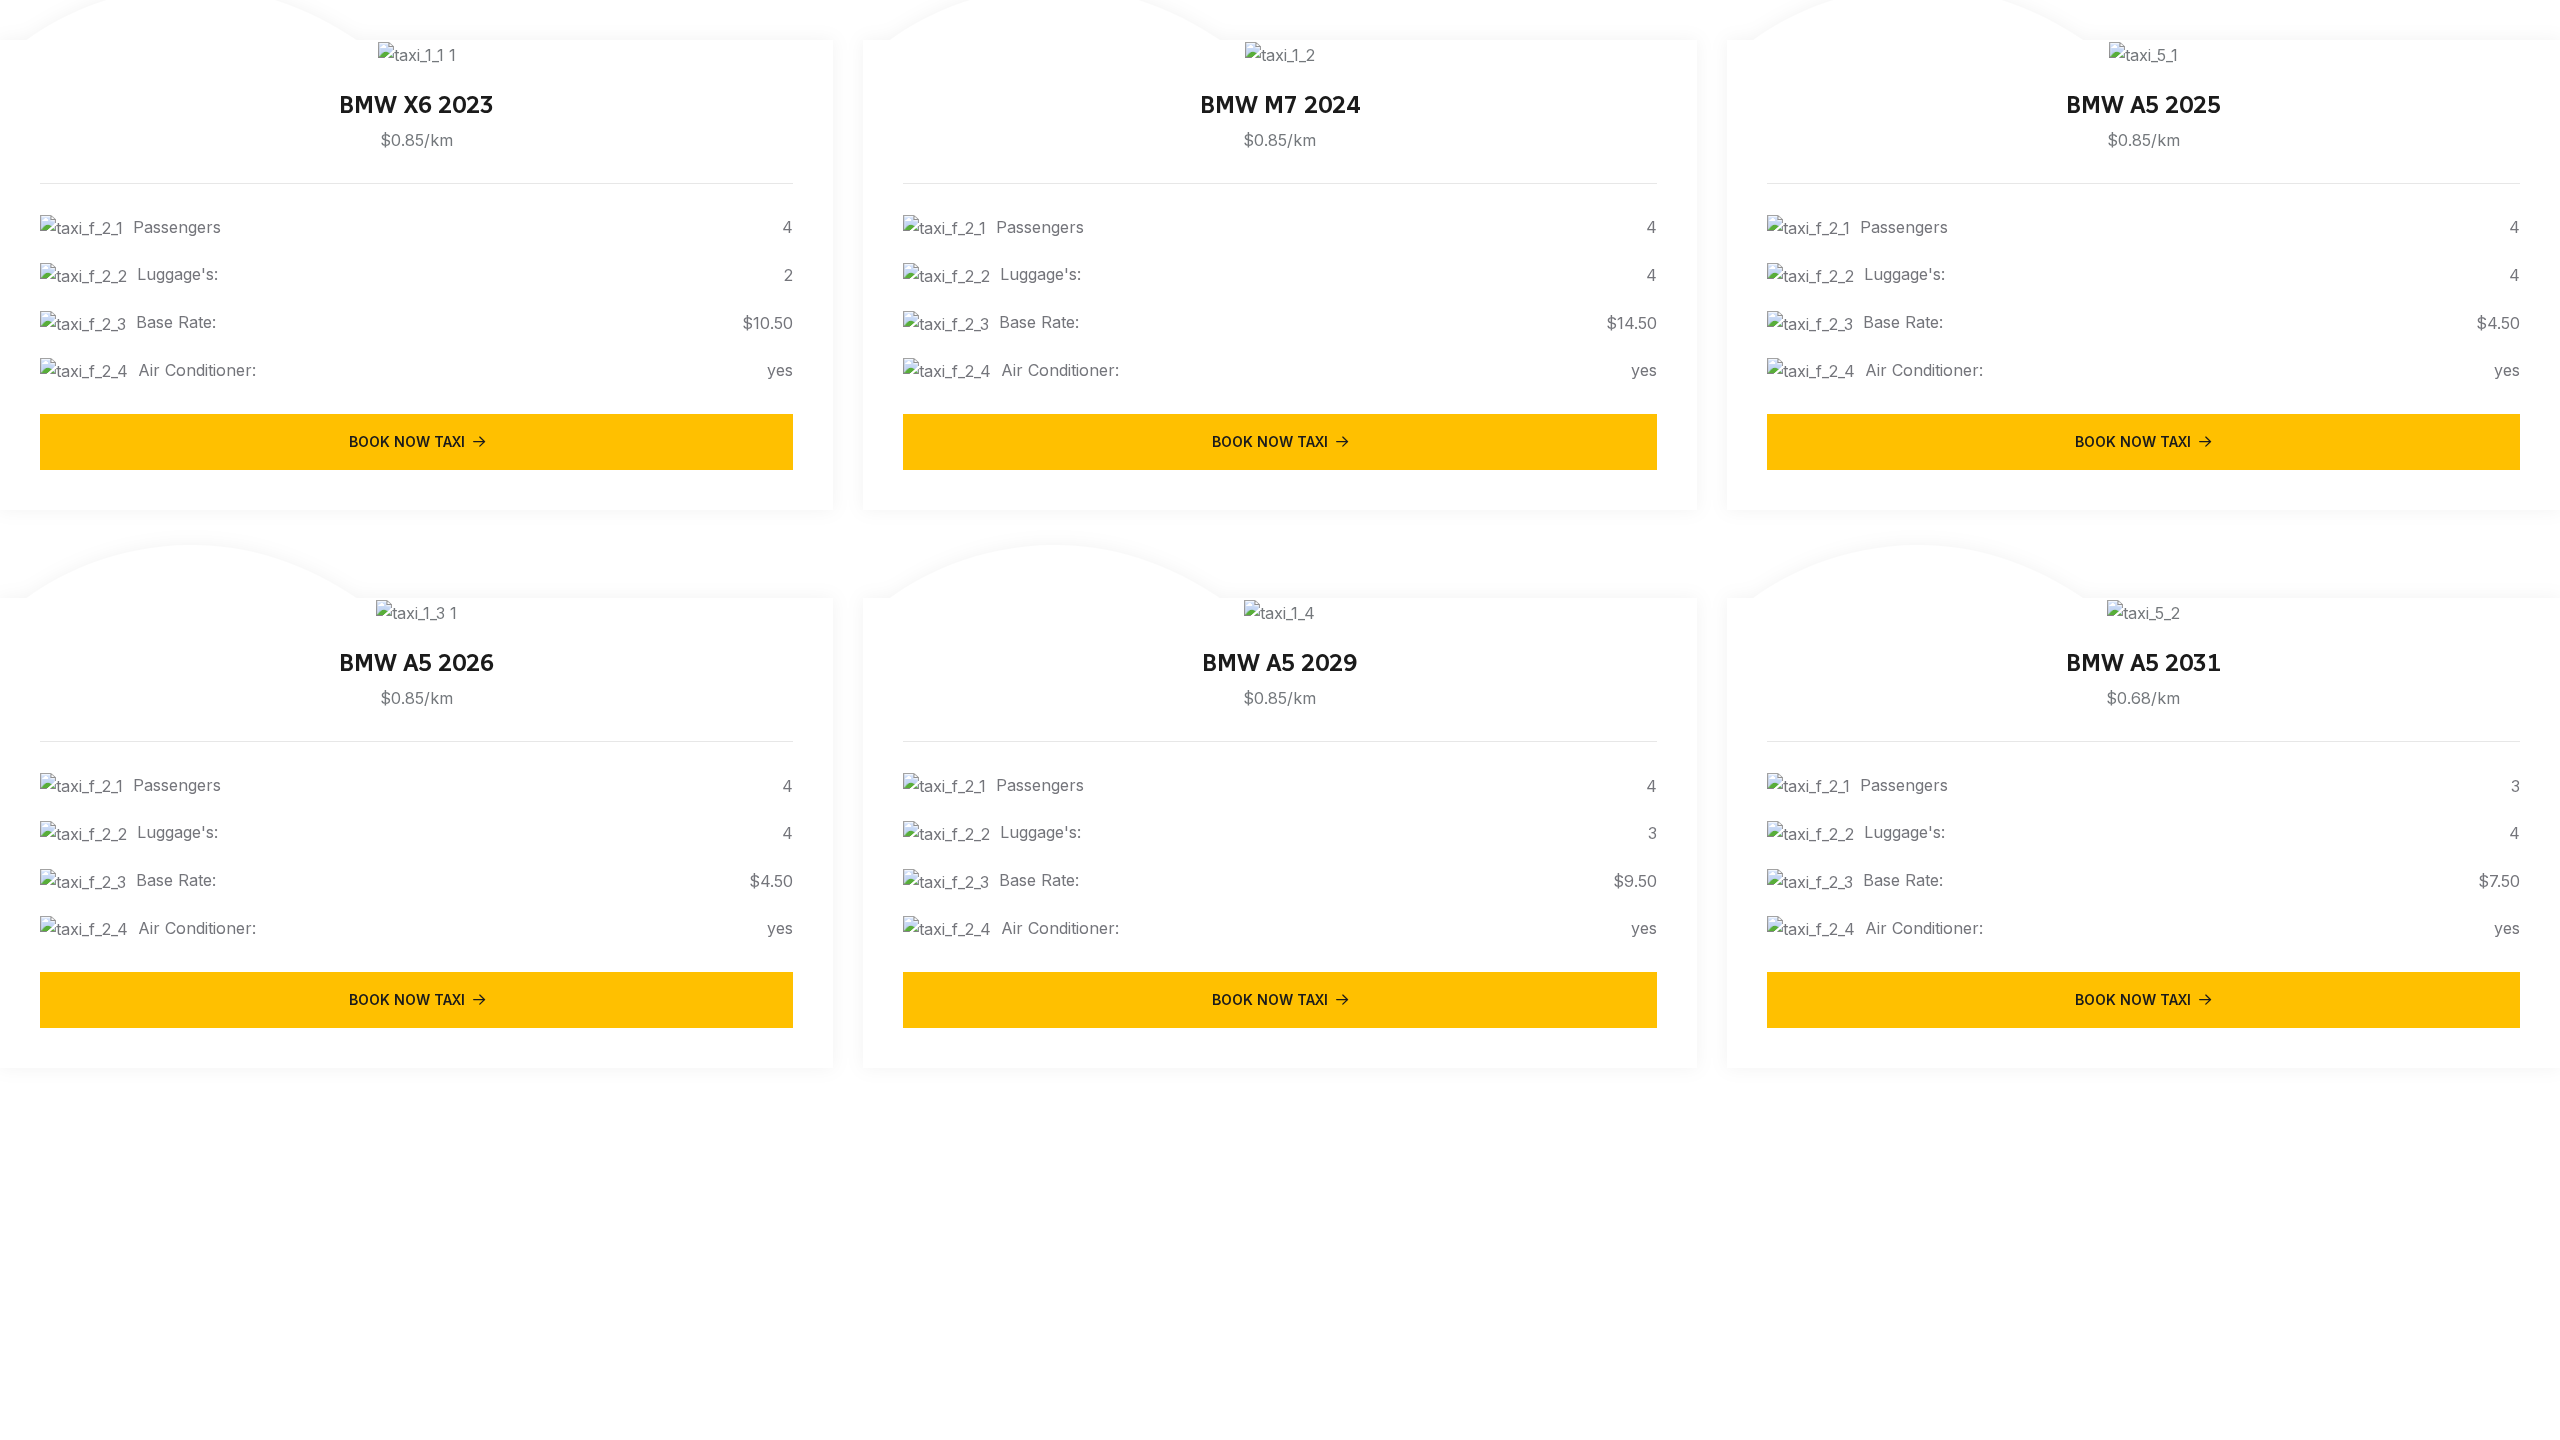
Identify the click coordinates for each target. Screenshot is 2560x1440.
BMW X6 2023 (416, 104)
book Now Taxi (407, 441)
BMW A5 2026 (416, 662)
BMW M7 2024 (1280, 104)
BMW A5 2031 (2143, 662)
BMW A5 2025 (2143, 104)
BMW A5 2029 (1279, 662)
